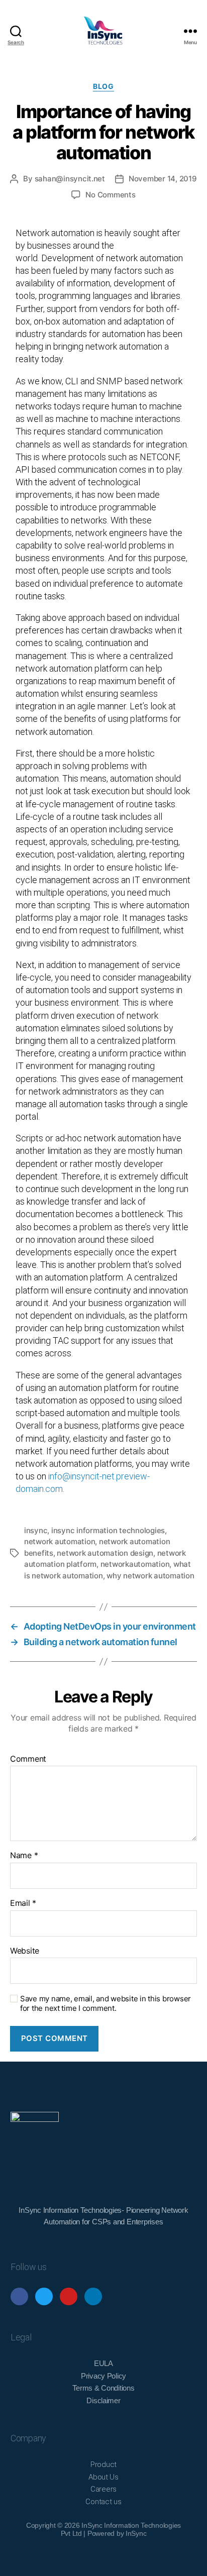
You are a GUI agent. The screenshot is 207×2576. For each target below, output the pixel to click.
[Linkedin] (93, 2296)
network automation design (105, 1553)
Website (25, 1951)
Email (23, 1903)
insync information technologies (108, 1530)
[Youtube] (69, 2296)
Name (24, 1856)
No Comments (110, 195)
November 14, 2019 (163, 179)
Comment (28, 1759)
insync (36, 1530)
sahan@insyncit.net (70, 179)
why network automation (150, 1576)
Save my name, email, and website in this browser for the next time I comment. (106, 2004)
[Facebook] (19, 2296)
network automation (60, 1541)
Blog (103, 86)
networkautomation (135, 1564)
